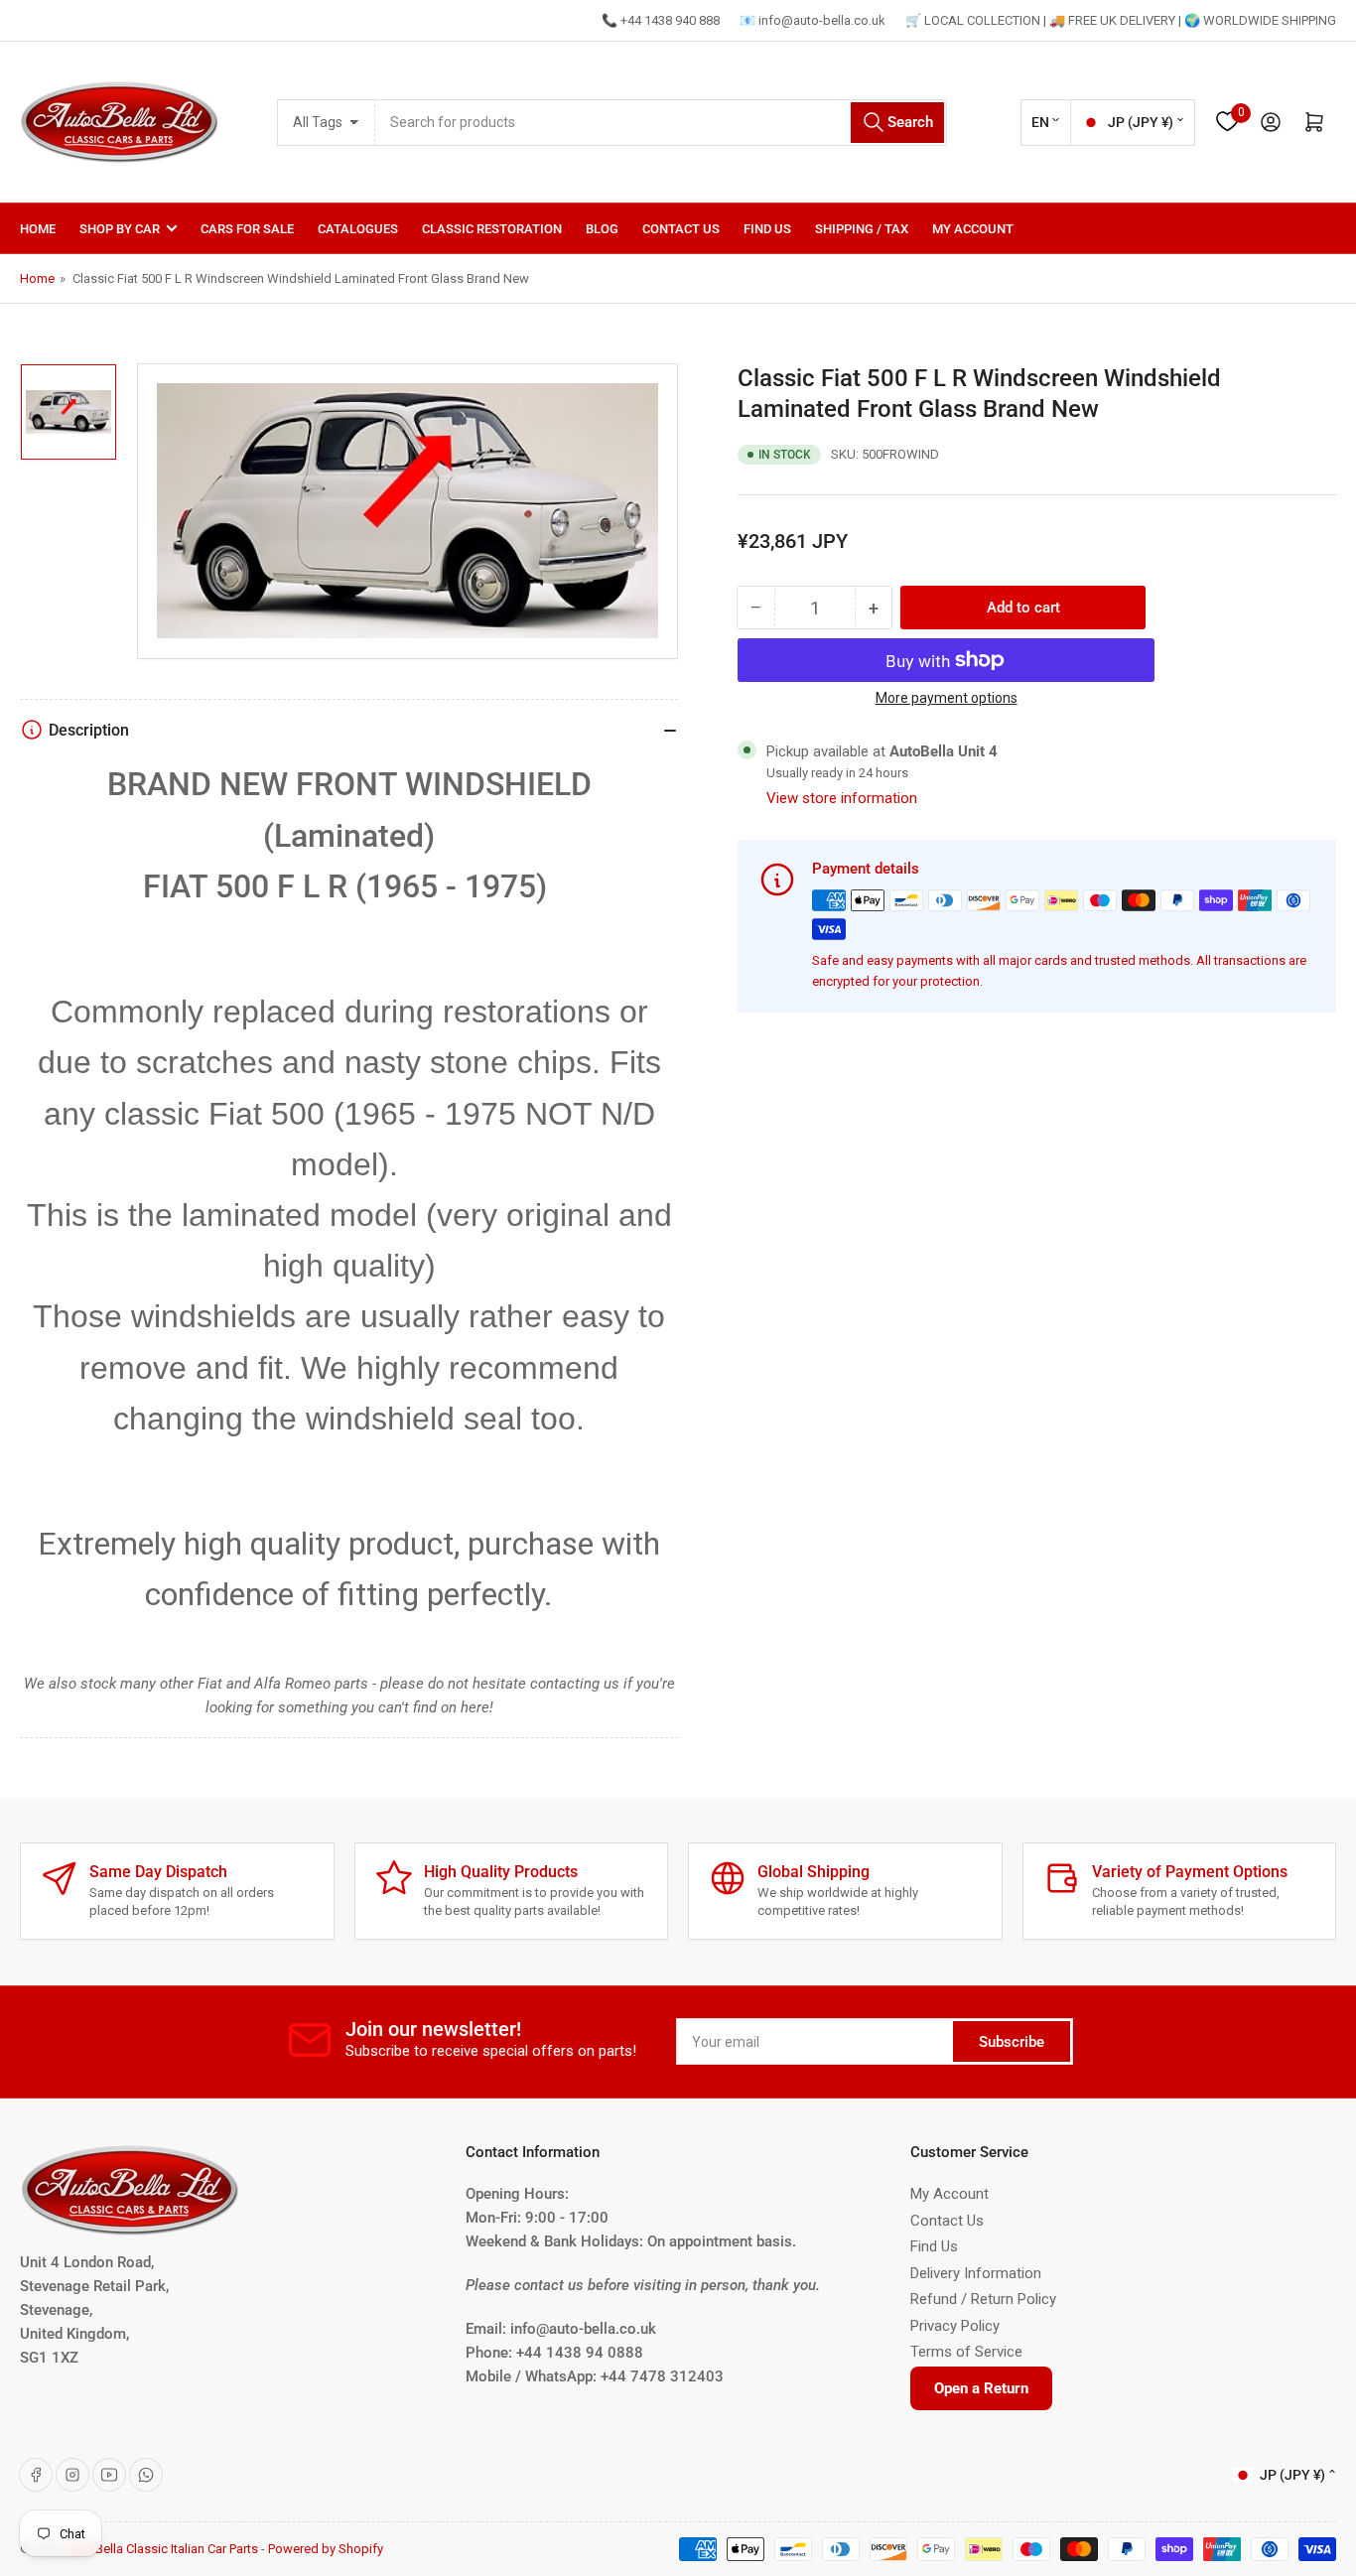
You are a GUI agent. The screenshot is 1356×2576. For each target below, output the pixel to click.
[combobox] (662, 123)
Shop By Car (120, 229)
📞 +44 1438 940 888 (661, 20)
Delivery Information (976, 2273)
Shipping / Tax (862, 229)
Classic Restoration (492, 229)
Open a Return (981, 2388)
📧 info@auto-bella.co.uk (813, 20)
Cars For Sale (247, 229)
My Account (973, 229)
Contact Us (681, 229)
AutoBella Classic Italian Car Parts (163, 2549)
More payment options (947, 698)
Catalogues (358, 229)
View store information (842, 798)
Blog (602, 229)
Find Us (767, 229)
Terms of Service (966, 2352)
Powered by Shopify (326, 2549)
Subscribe (1012, 2042)
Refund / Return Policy (983, 2299)
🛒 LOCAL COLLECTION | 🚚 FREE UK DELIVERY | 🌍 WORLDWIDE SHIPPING (1121, 20)
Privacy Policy (955, 2326)
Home (38, 229)
